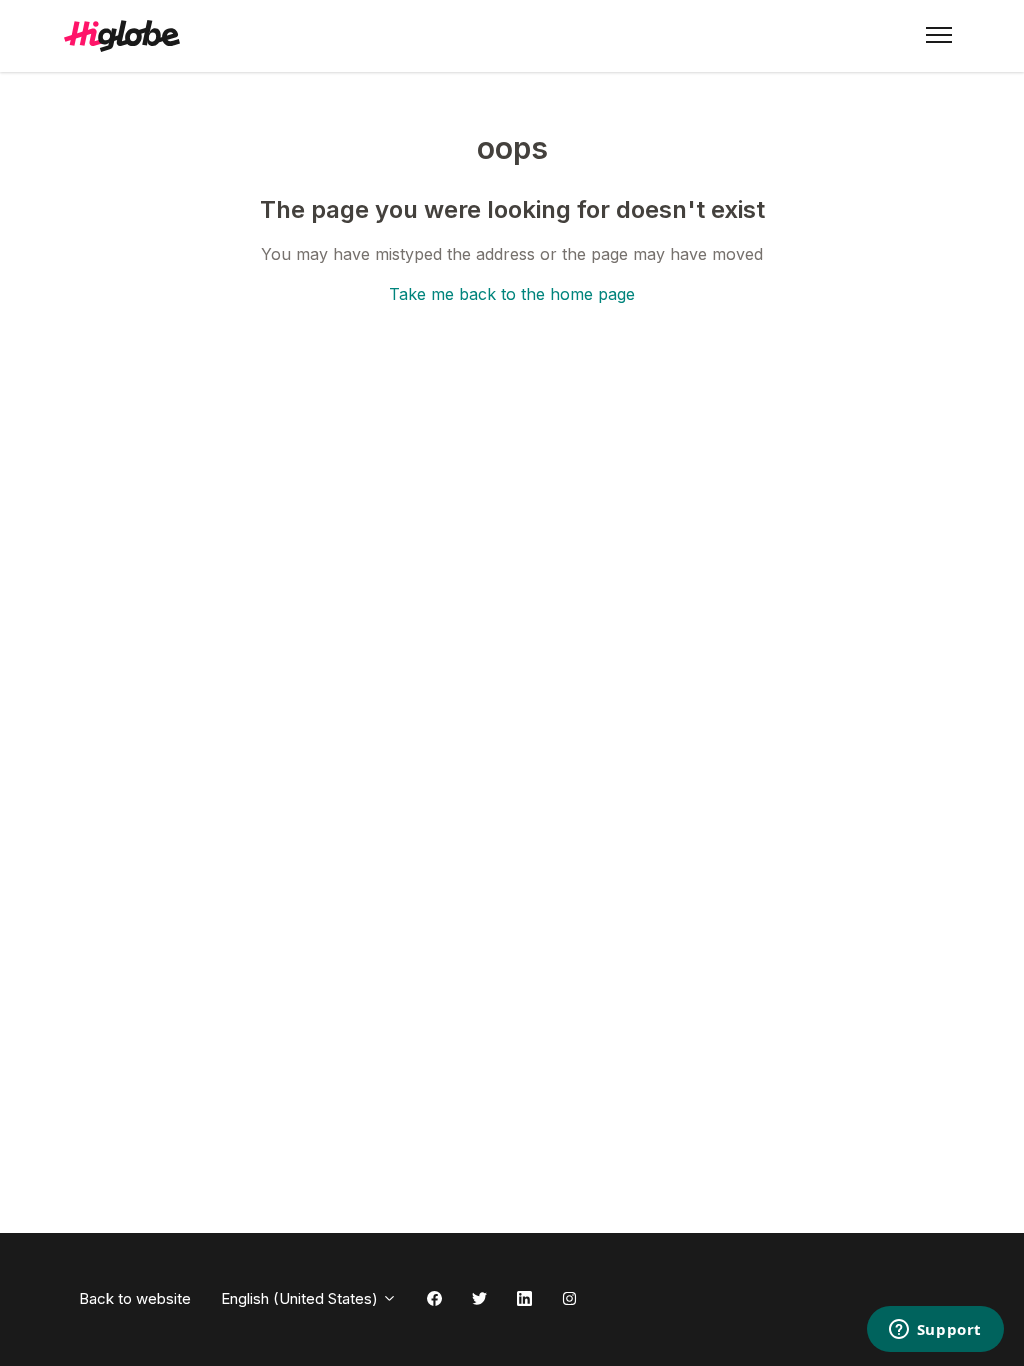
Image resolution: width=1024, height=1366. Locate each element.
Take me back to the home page (512, 294)
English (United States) (301, 1298)
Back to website (135, 1298)
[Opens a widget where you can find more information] (935, 1331)
